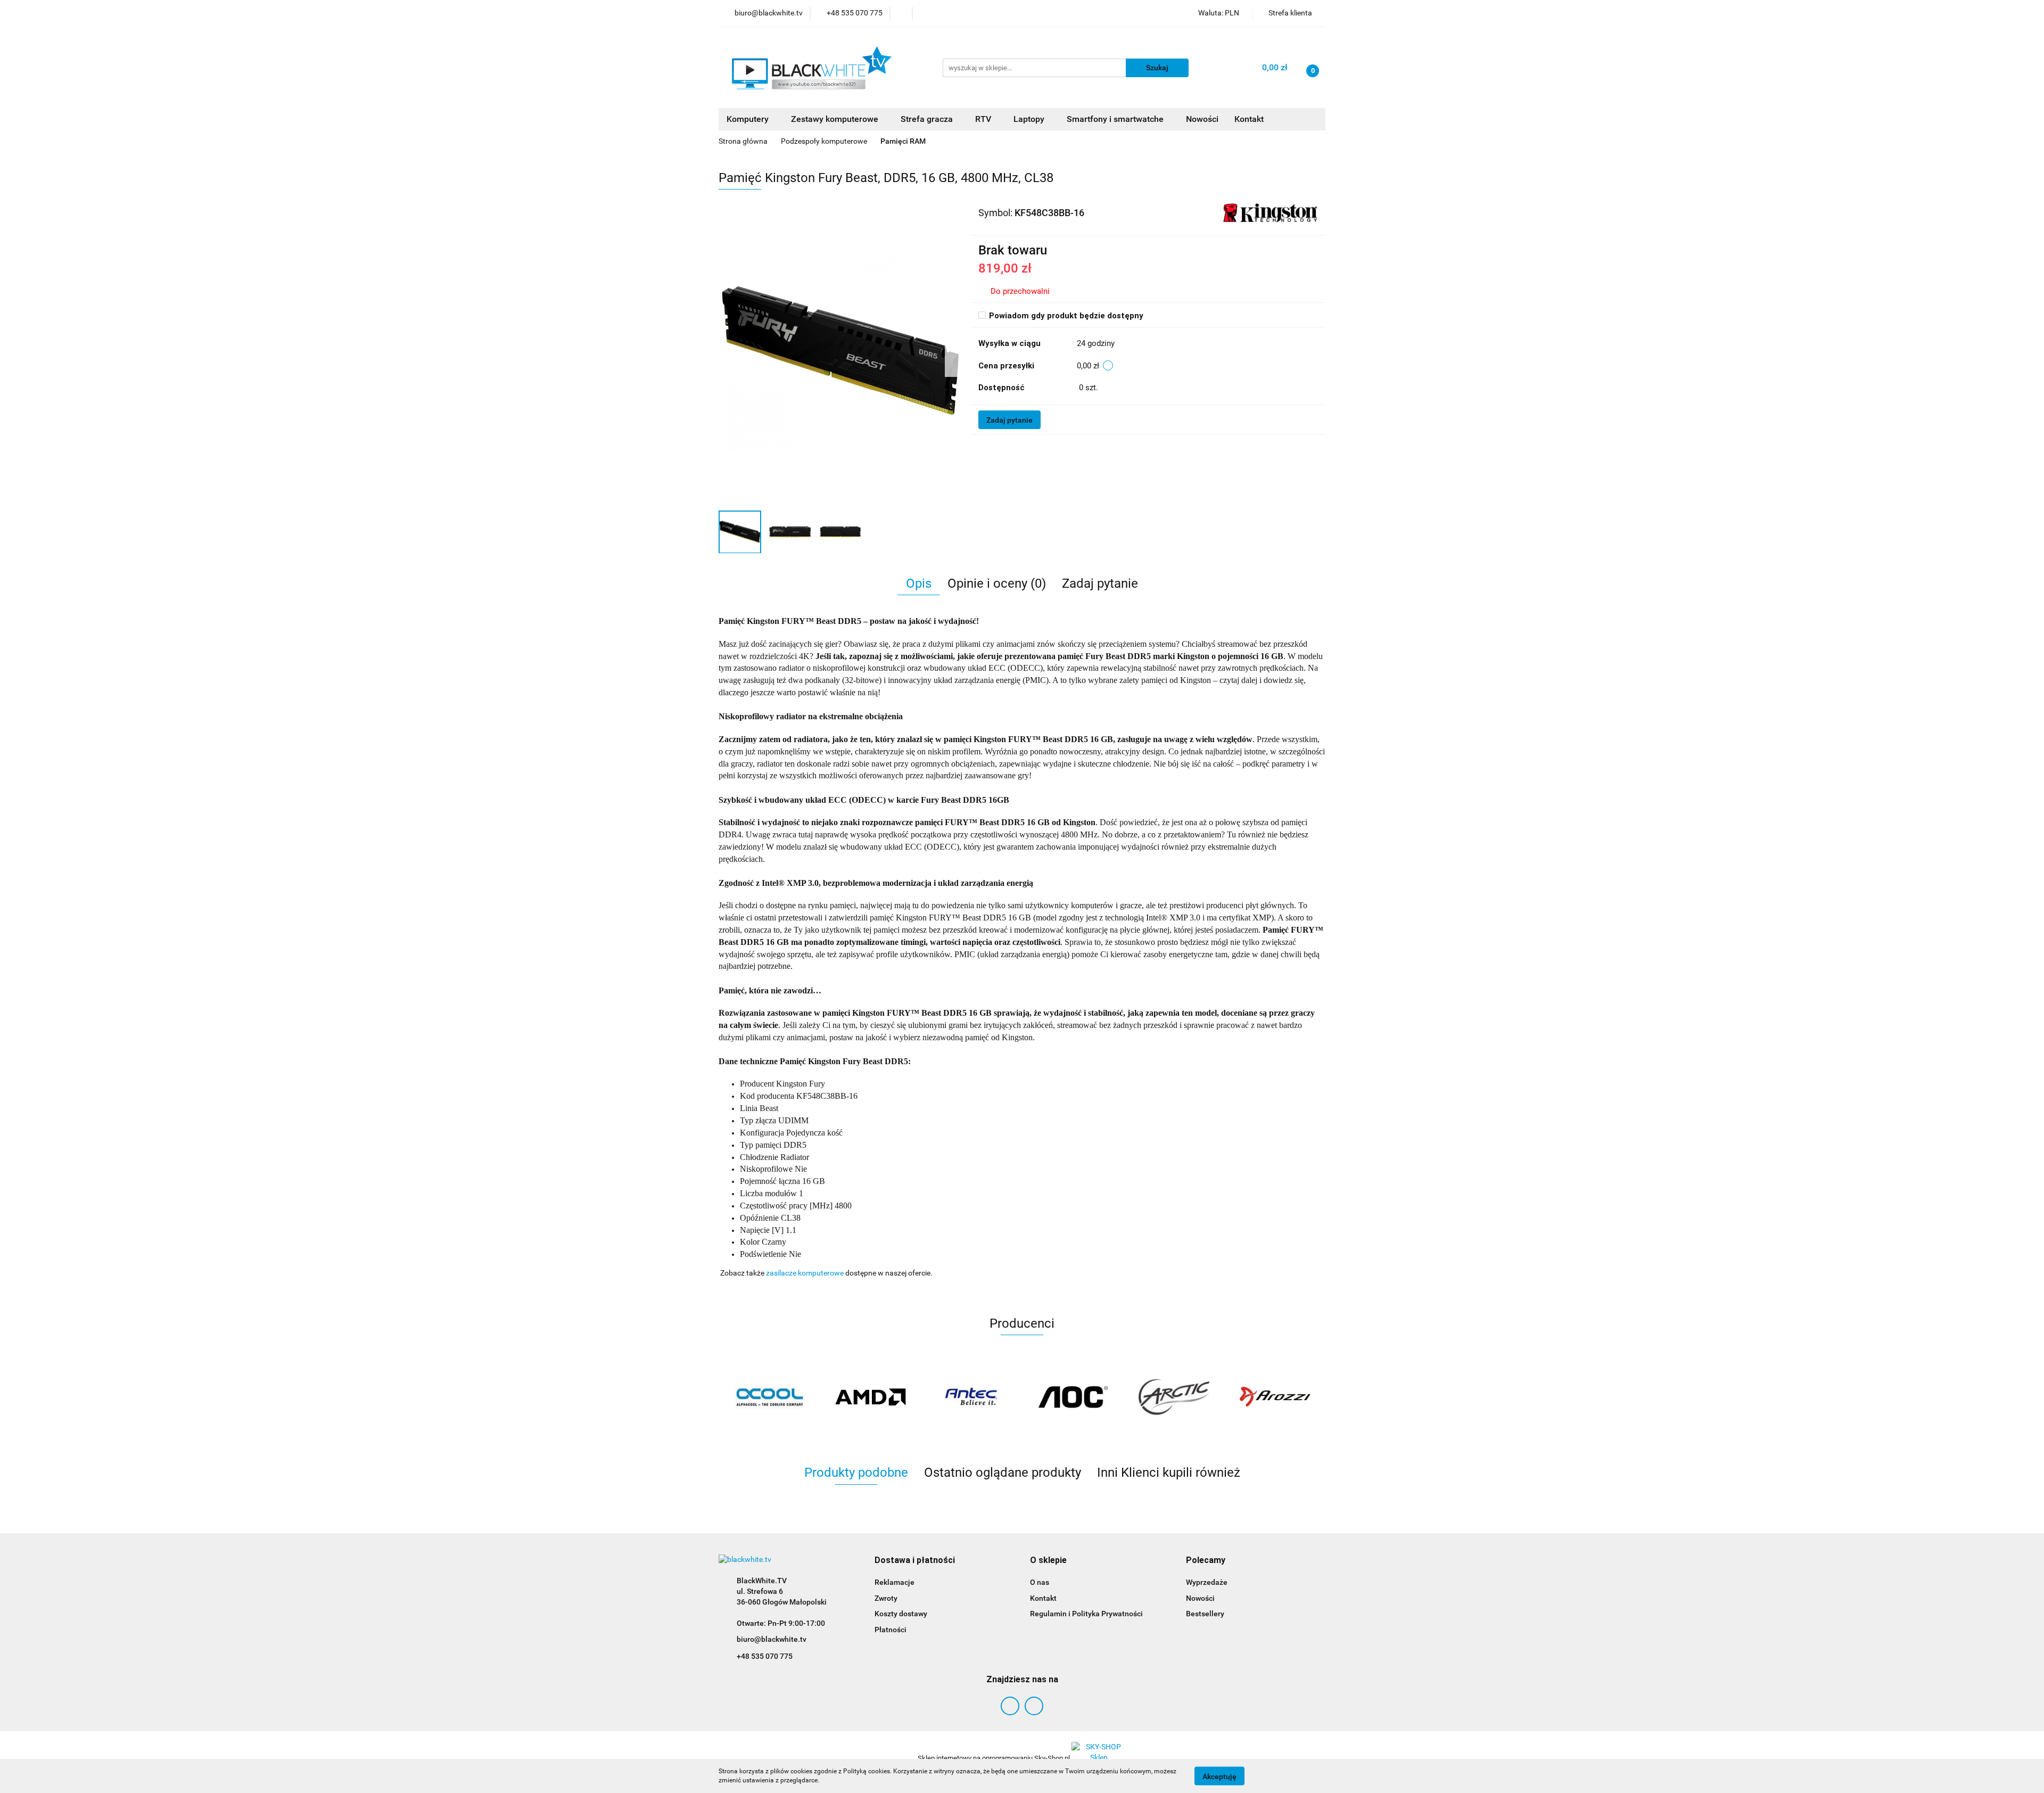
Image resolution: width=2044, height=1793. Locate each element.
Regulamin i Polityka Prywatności (1086, 1614)
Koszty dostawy (901, 1614)
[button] (915, 1561)
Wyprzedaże (1207, 1582)
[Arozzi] (1275, 1397)
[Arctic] (1174, 1397)
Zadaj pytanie (1009, 420)
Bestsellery (1205, 1614)
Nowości (1202, 119)
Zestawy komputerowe (836, 119)
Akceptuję (1219, 1776)
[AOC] (1073, 1397)
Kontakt (1249, 119)
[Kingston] (1270, 212)
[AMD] (870, 1397)
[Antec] (971, 1397)
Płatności (891, 1630)
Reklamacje (895, 1582)
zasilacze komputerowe (805, 1273)
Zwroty (886, 1598)
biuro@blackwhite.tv (772, 1639)
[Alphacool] (769, 1397)
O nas (1040, 1582)
